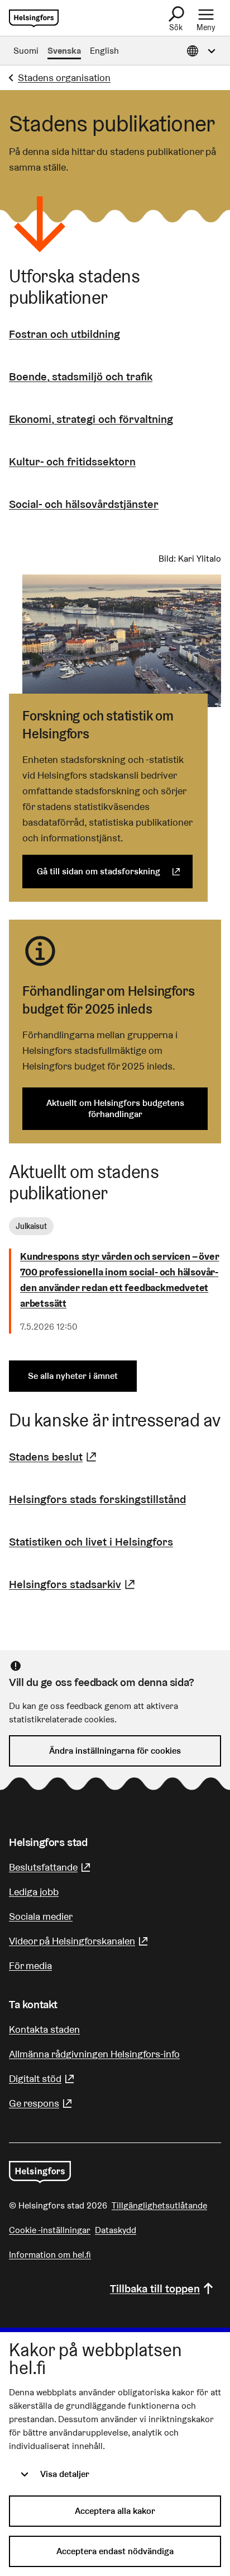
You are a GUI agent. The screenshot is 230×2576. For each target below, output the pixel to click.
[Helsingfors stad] (40, 2172)
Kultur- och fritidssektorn (72, 461)
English (104, 51)
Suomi (26, 51)
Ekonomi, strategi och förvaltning (91, 419)
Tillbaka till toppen (155, 2288)
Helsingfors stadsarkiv (73, 1584)
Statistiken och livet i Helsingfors (91, 1542)
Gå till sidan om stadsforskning (115, 871)
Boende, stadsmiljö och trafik (81, 376)
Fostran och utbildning (64, 334)
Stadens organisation (64, 77)
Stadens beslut (54, 1457)
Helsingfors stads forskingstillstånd (97, 1499)
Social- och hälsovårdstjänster (84, 504)
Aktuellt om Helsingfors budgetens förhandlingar (115, 1108)
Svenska (64, 51)
